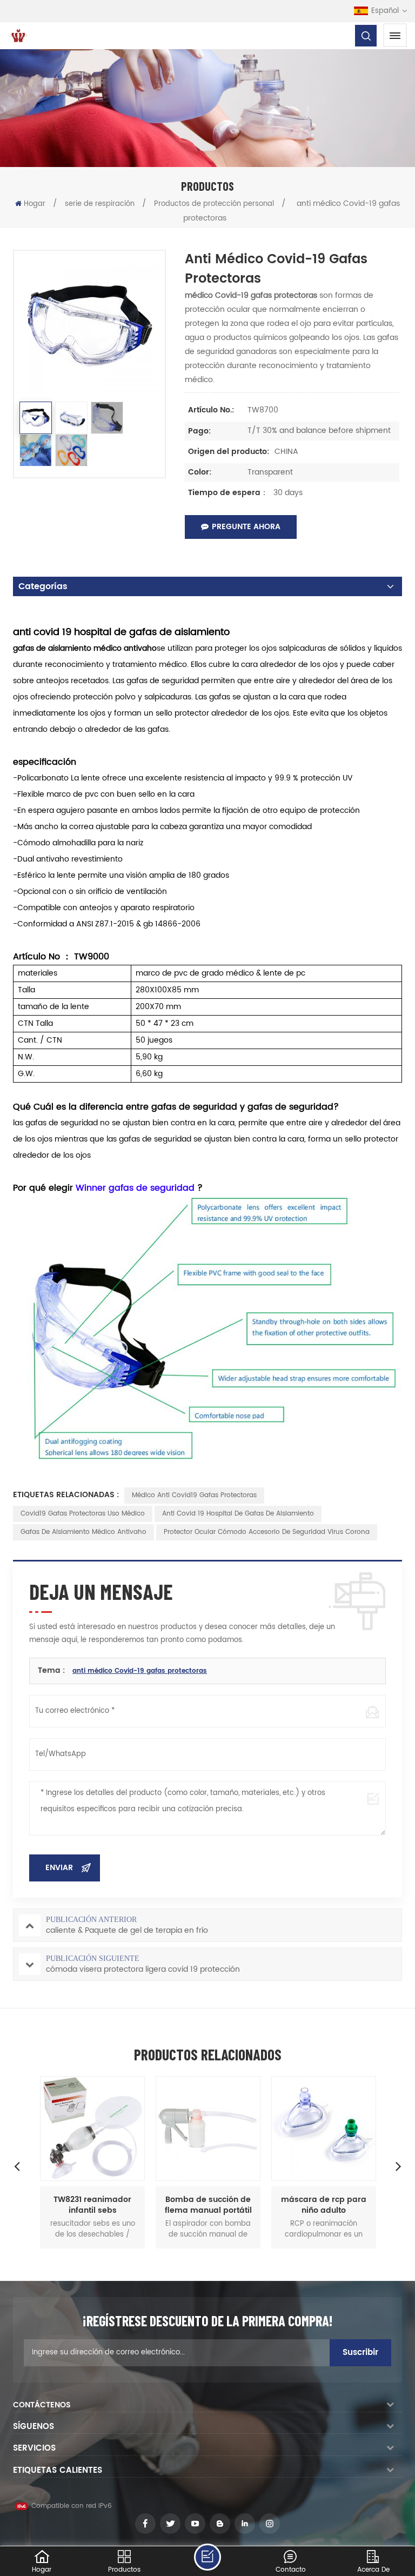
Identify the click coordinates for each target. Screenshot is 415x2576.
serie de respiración (100, 204)
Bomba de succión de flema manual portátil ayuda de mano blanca (208, 2205)
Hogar (35, 204)
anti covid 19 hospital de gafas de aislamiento (238, 1514)
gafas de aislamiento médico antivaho (83, 1532)
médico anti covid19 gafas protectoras (194, 1495)
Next (398, 2166)
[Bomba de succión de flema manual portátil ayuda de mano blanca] (208, 2128)
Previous (17, 2166)
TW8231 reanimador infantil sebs (92, 2205)
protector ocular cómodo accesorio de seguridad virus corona (267, 1532)
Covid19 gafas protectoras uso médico (83, 1514)
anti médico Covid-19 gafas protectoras (140, 1671)
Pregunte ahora (246, 527)
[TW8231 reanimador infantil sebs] (92, 2128)
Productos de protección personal (214, 204)
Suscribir (360, 2353)
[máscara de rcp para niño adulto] (324, 2128)
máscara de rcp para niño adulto (324, 2205)
